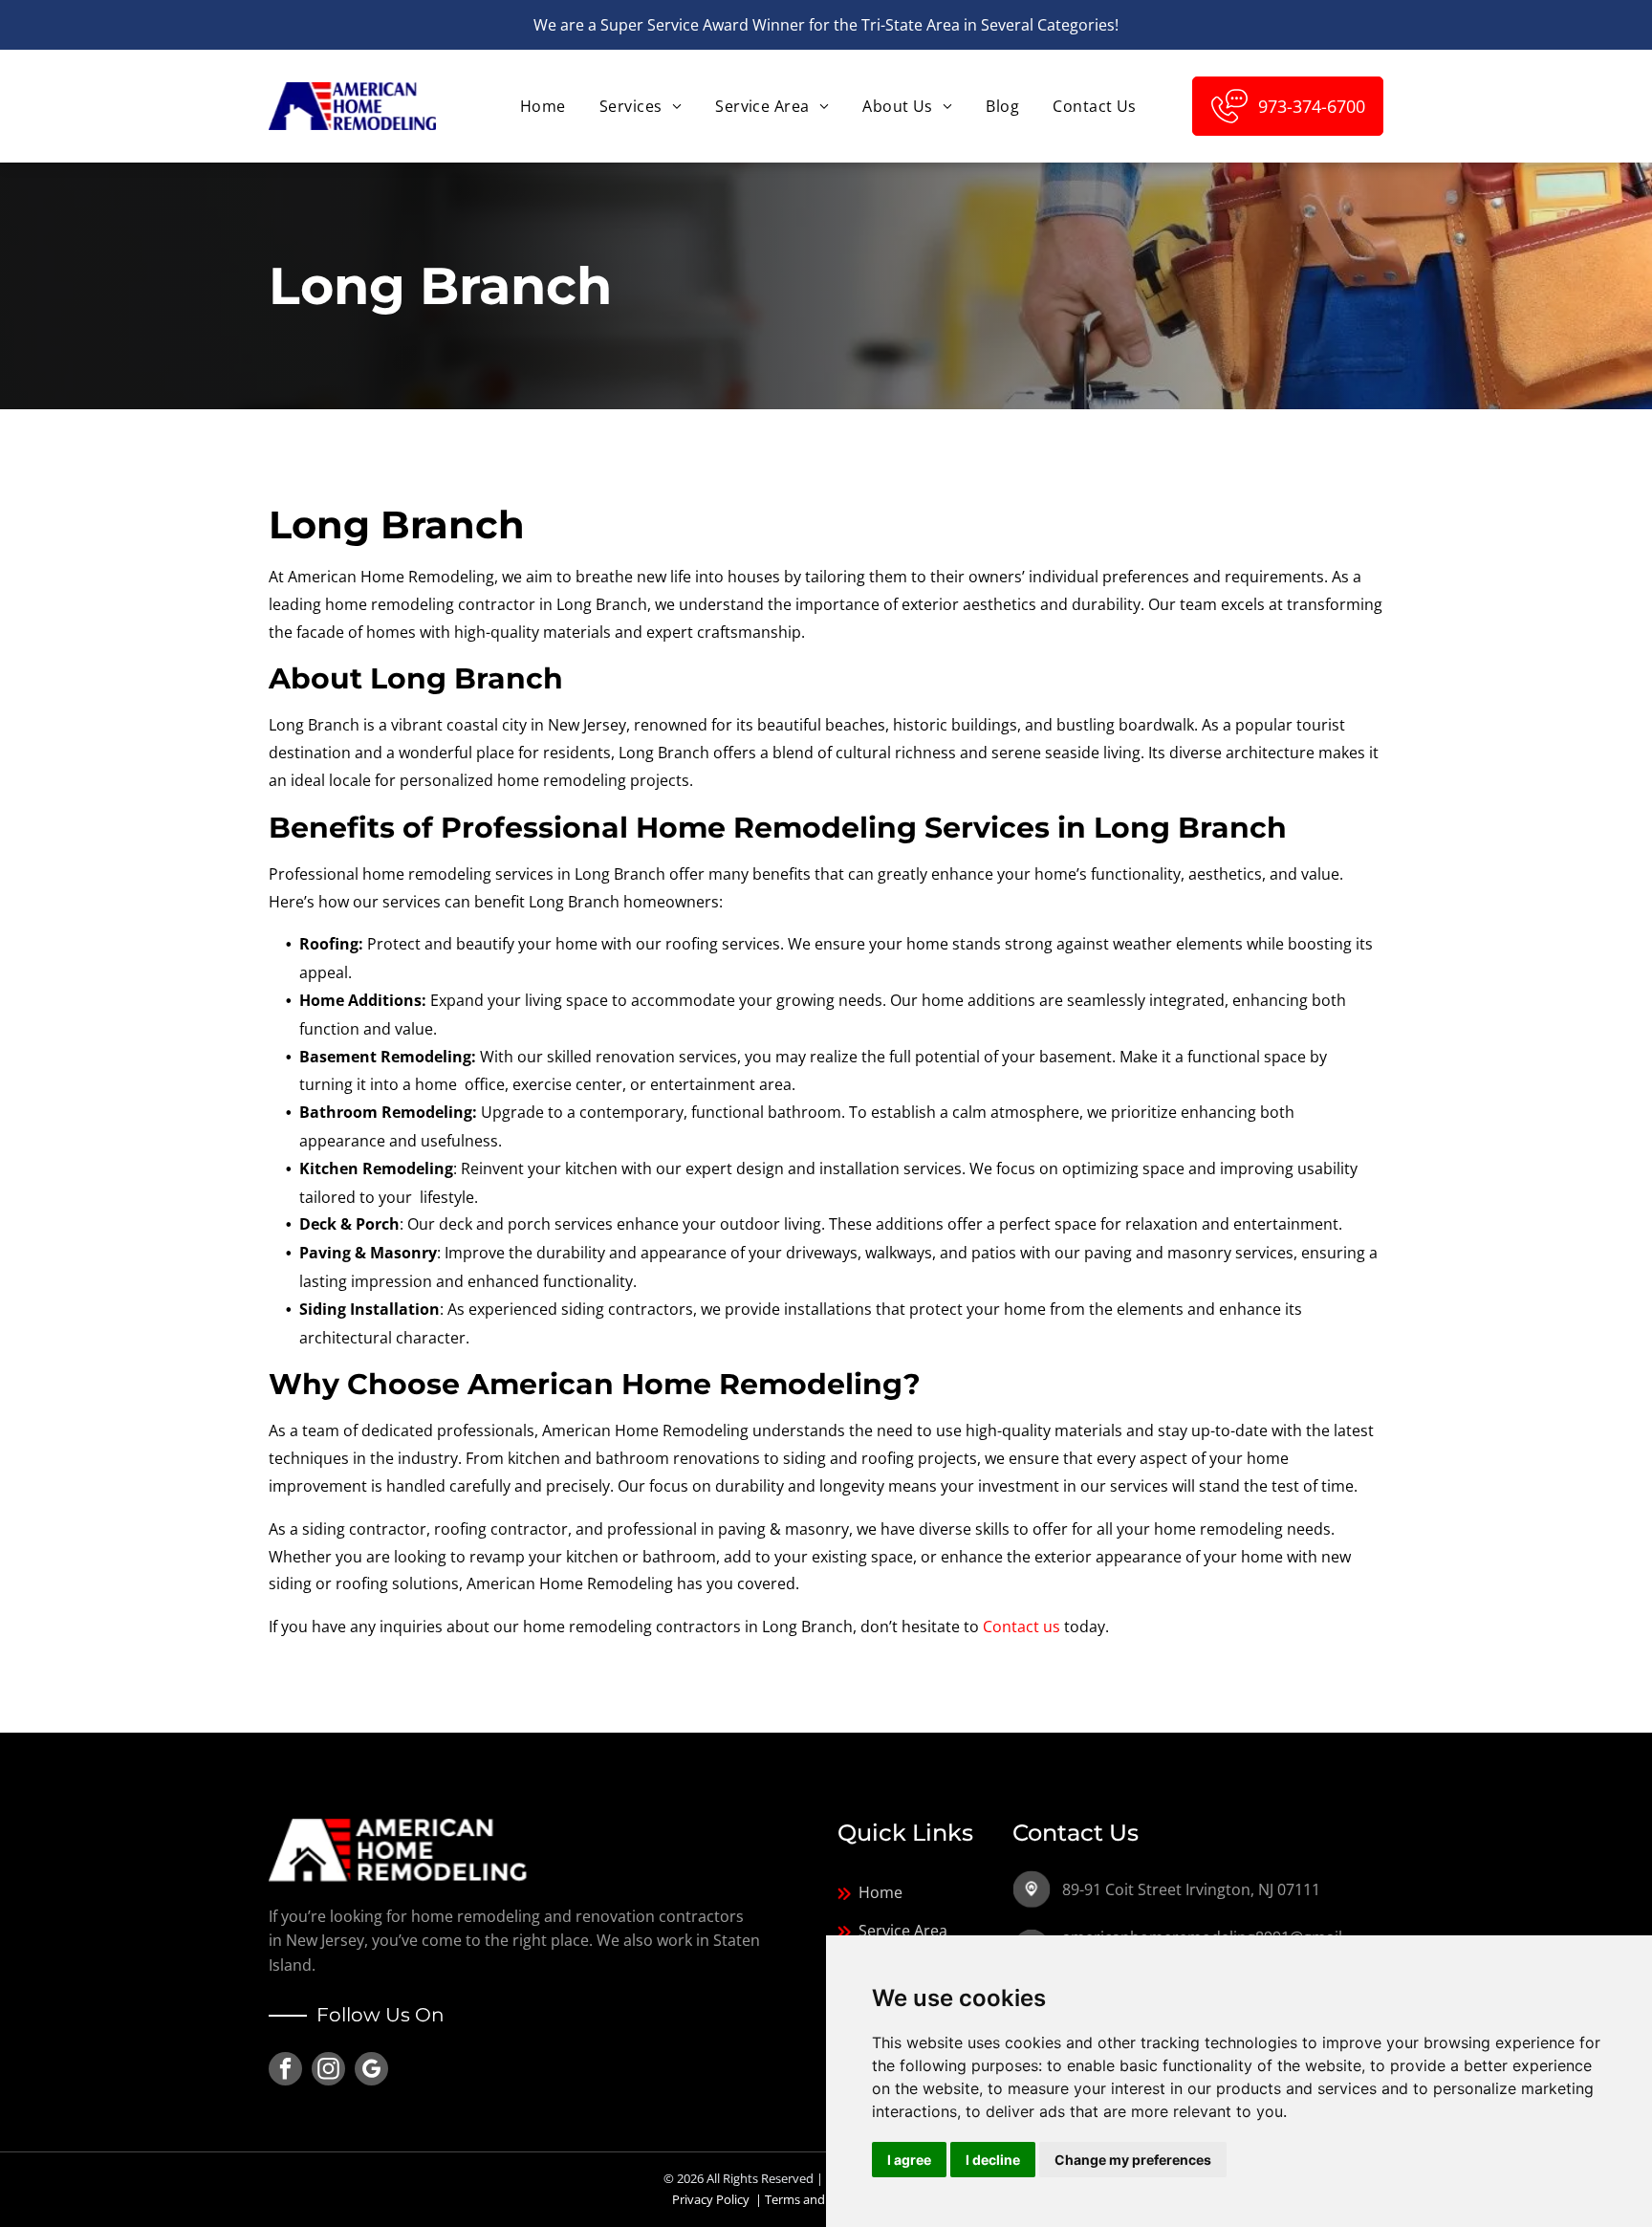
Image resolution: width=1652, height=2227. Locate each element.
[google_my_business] (371, 2071)
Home (880, 1892)
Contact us (1022, 1627)
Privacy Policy (711, 2199)
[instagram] (328, 2071)
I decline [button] (993, 2160)
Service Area (903, 1931)
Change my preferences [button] (1133, 2160)
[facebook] (285, 2071)
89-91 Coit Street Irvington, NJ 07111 (1191, 1889)
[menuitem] (541, 106)
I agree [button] (909, 2160)
